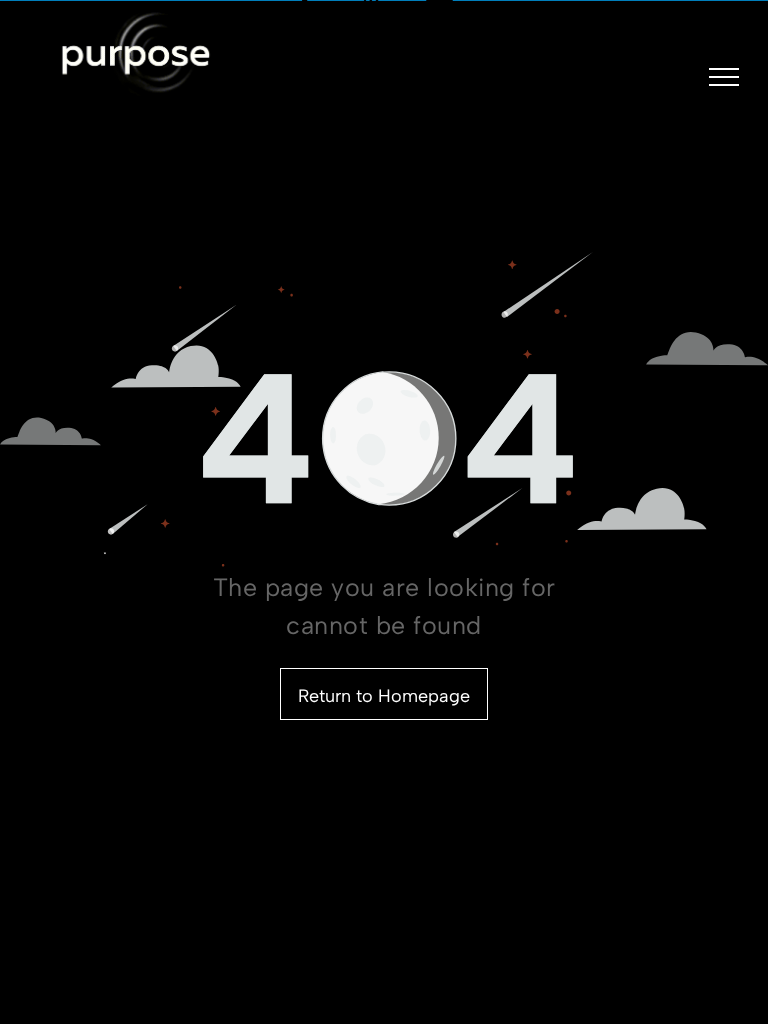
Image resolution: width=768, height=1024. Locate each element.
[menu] (724, 77)
